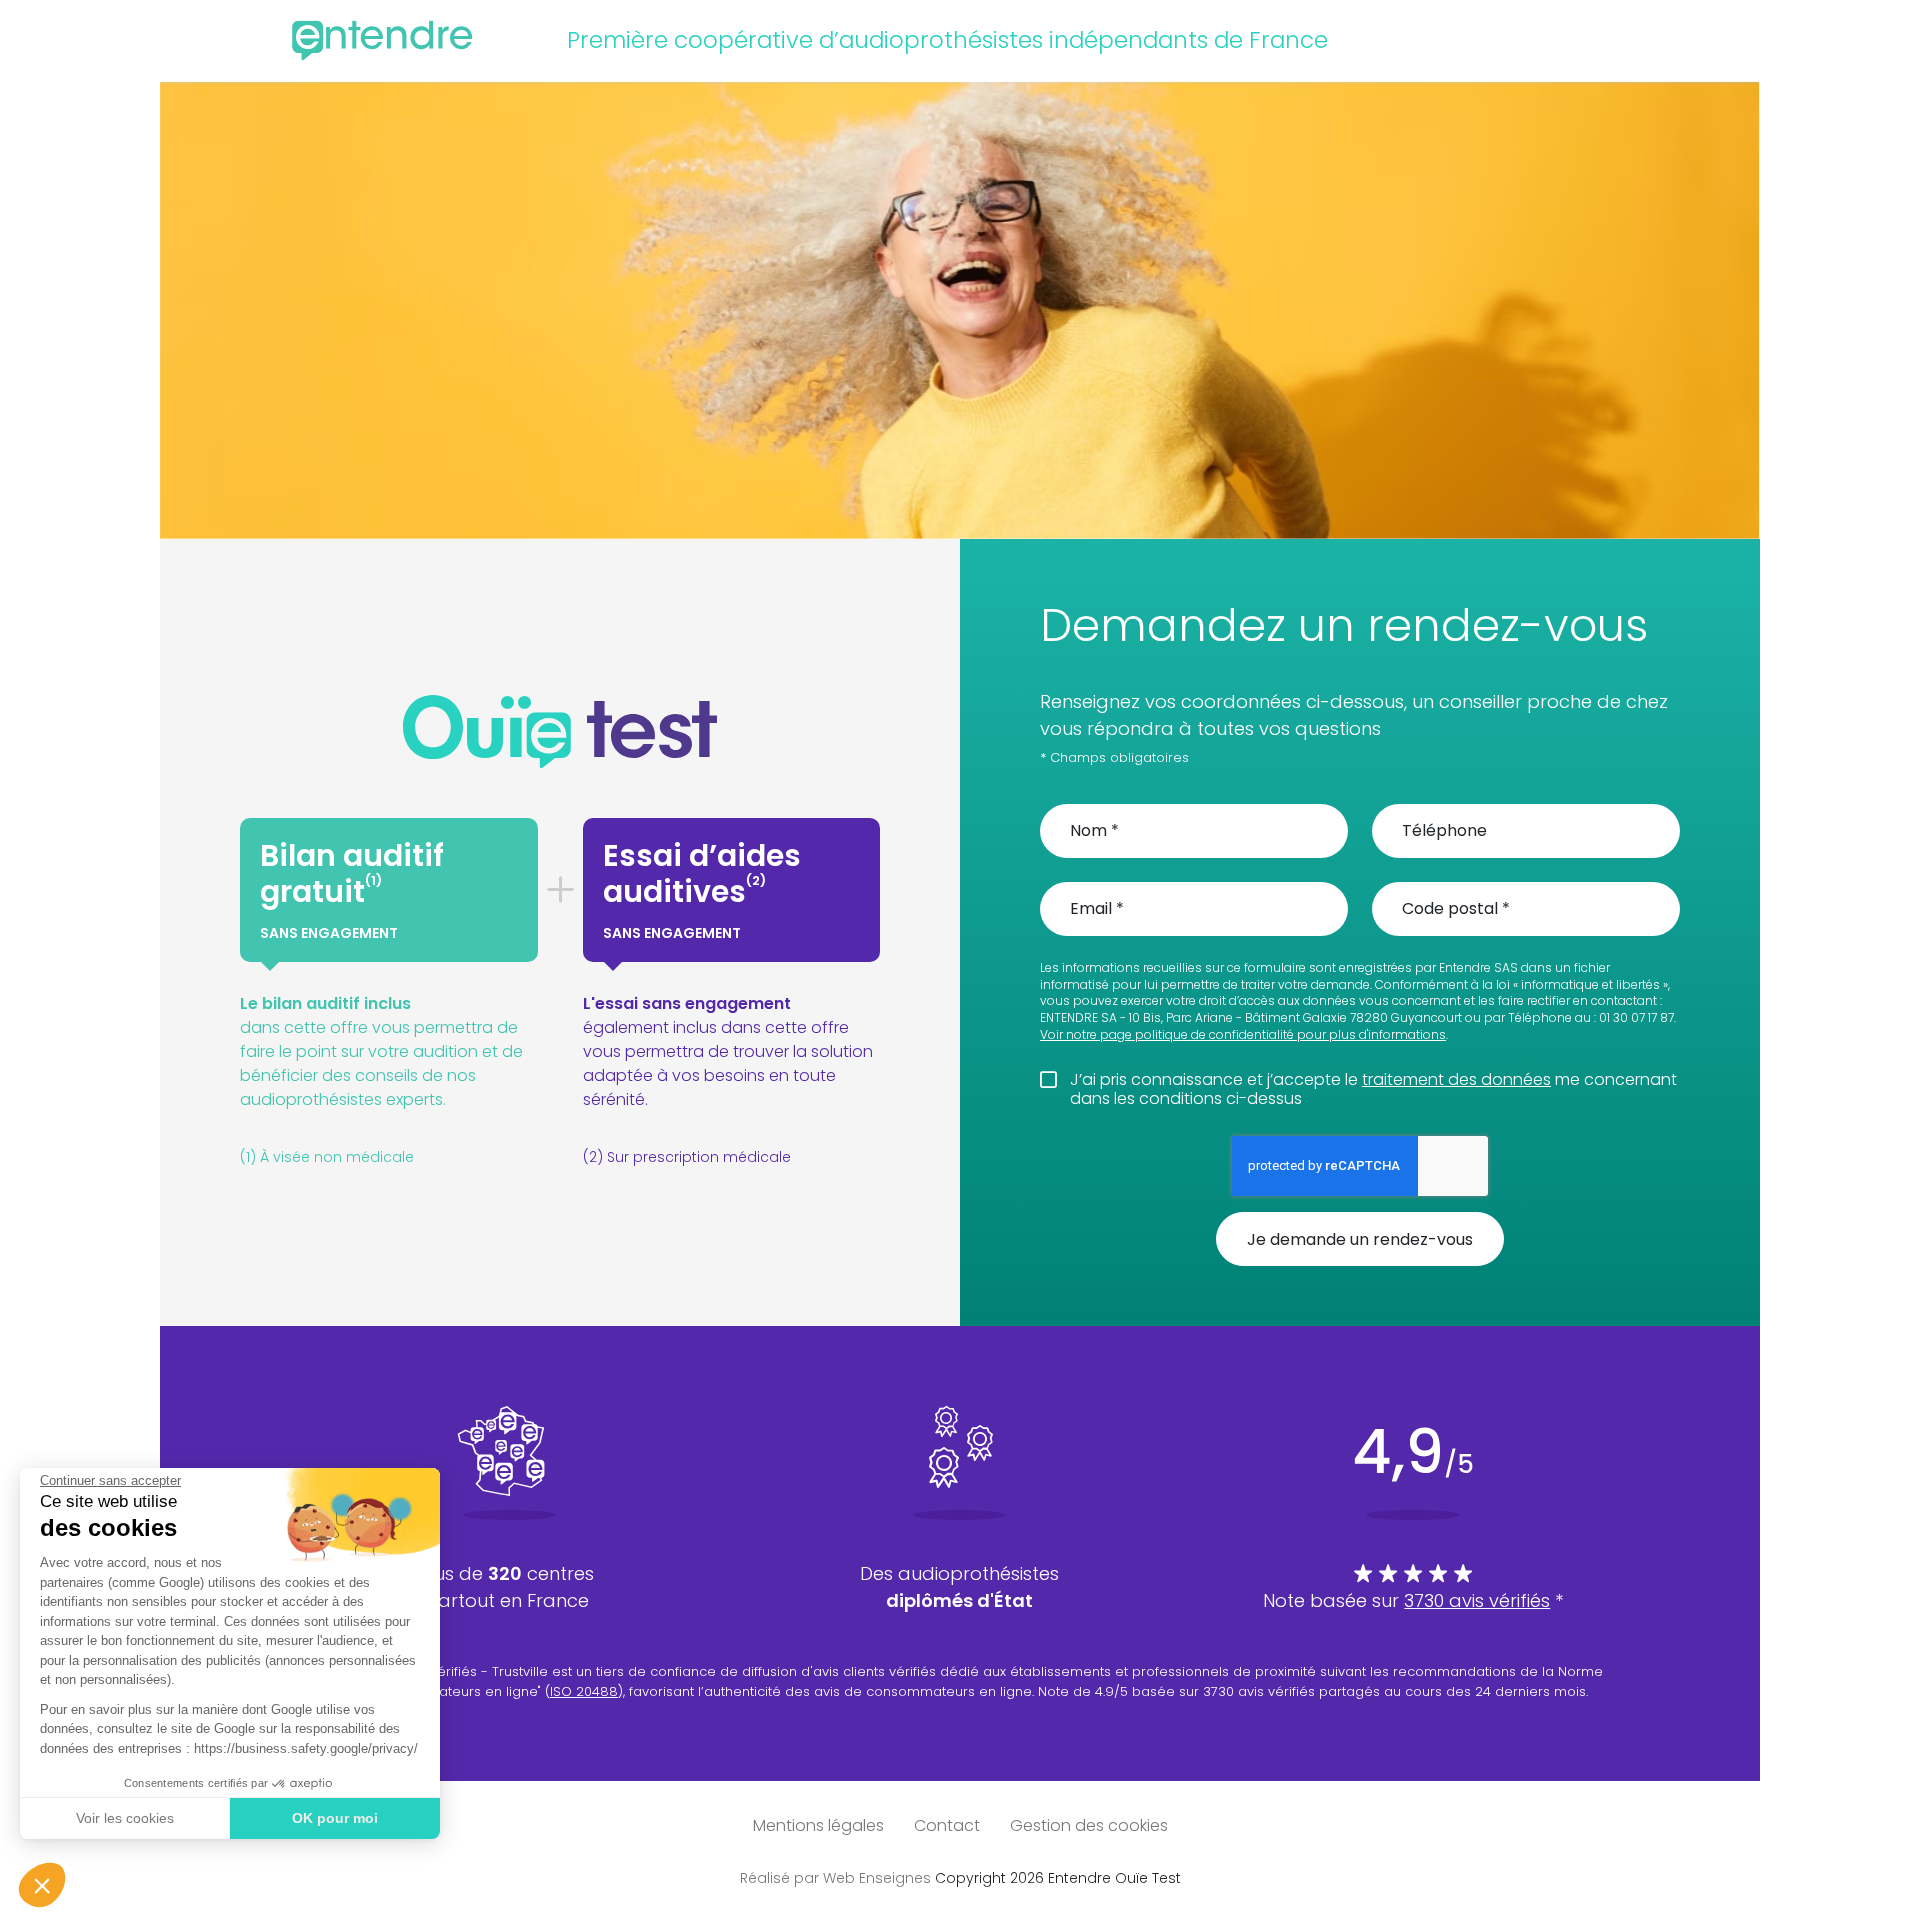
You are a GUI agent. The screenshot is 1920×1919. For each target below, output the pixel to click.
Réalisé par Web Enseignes (835, 1878)
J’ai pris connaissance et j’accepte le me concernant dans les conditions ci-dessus (1373, 1089)
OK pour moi (335, 1818)
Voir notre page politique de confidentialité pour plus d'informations (1243, 1035)
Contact (947, 1825)
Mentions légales (818, 1825)
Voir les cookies (125, 1818)
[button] (42, 1885)
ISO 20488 (584, 1691)
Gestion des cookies (1089, 1825)
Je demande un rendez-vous (1360, 1239)
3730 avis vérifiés (1477, 1600)
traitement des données (1456, 1079)
